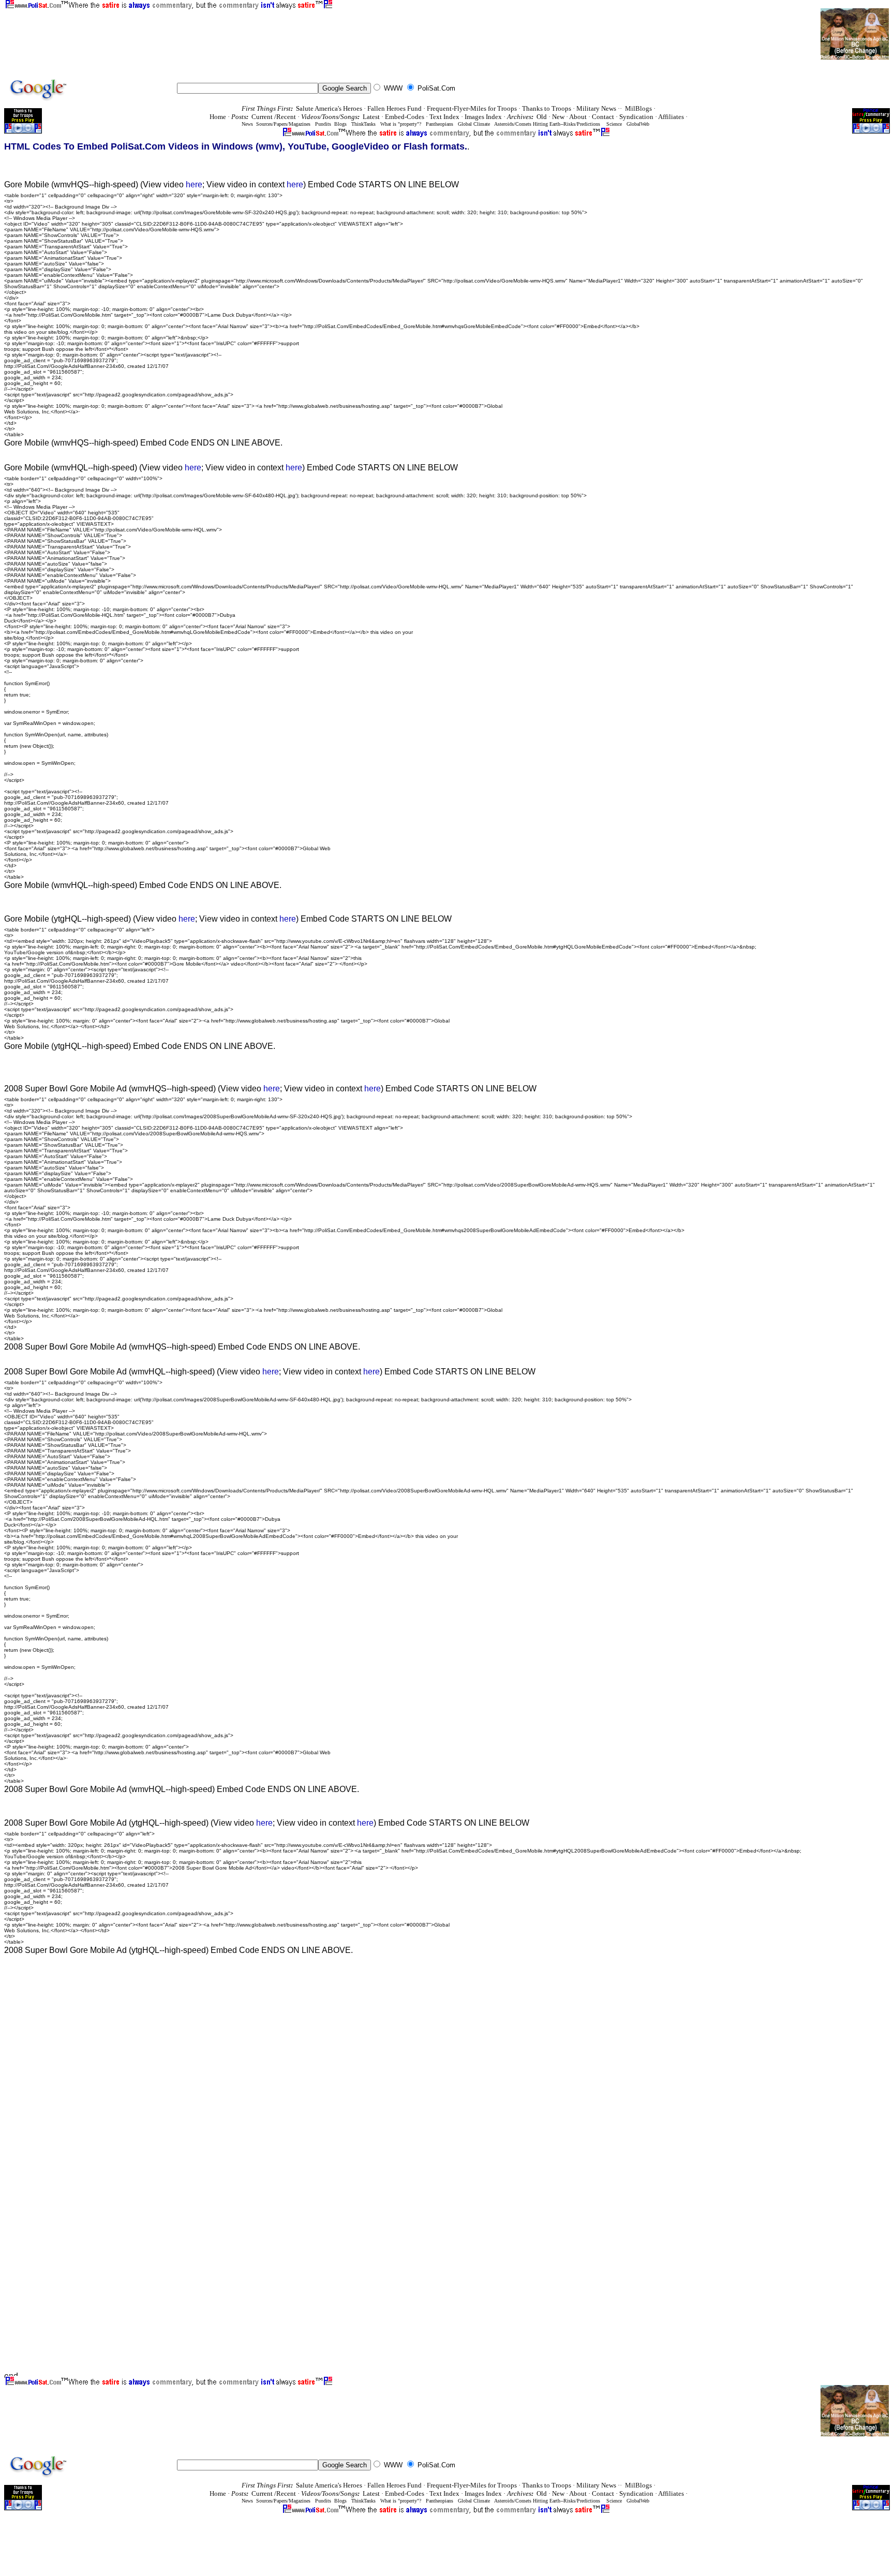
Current (263, 117)
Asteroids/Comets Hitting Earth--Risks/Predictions (547, 124)
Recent (286, 117)
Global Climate (474, 124)
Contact (603, 117)
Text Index (444, 117)
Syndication (636, 117)
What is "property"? (401, 124)
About (578, 117)
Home (218, 117)
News (247, 124)
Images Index (483, 117)
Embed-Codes (405, 117)
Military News (596, 108)
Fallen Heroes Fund (394, 108)
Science (614, 124)
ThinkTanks (363, 124)
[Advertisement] (193, 33)
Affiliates (671, 117)
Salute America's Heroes (329, 108)
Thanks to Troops (547, 108)
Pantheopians (439, 124)
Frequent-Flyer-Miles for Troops (472, 108)
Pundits (323, 124)
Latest (371, 117)
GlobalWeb (638, 124)
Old (542, 117)
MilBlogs (638, 108)
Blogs (340, 124)
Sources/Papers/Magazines (282, 124)
